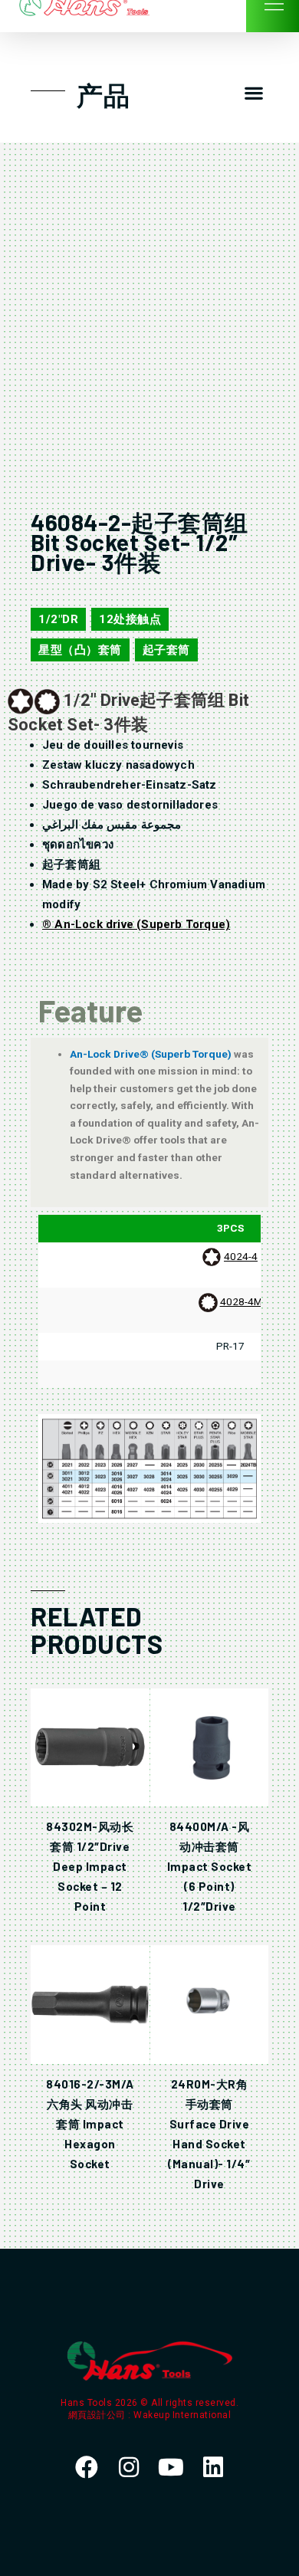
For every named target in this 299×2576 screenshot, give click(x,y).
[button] (253, 93)
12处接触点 (130, 619)
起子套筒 (166, 650)
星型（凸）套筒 (80, 650)
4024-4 (241, 1256)
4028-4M (241, 1301)
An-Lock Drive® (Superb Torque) (152, 1054)
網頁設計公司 (99, 2415)
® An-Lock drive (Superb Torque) (136, 924)
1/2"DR (58, 619)
